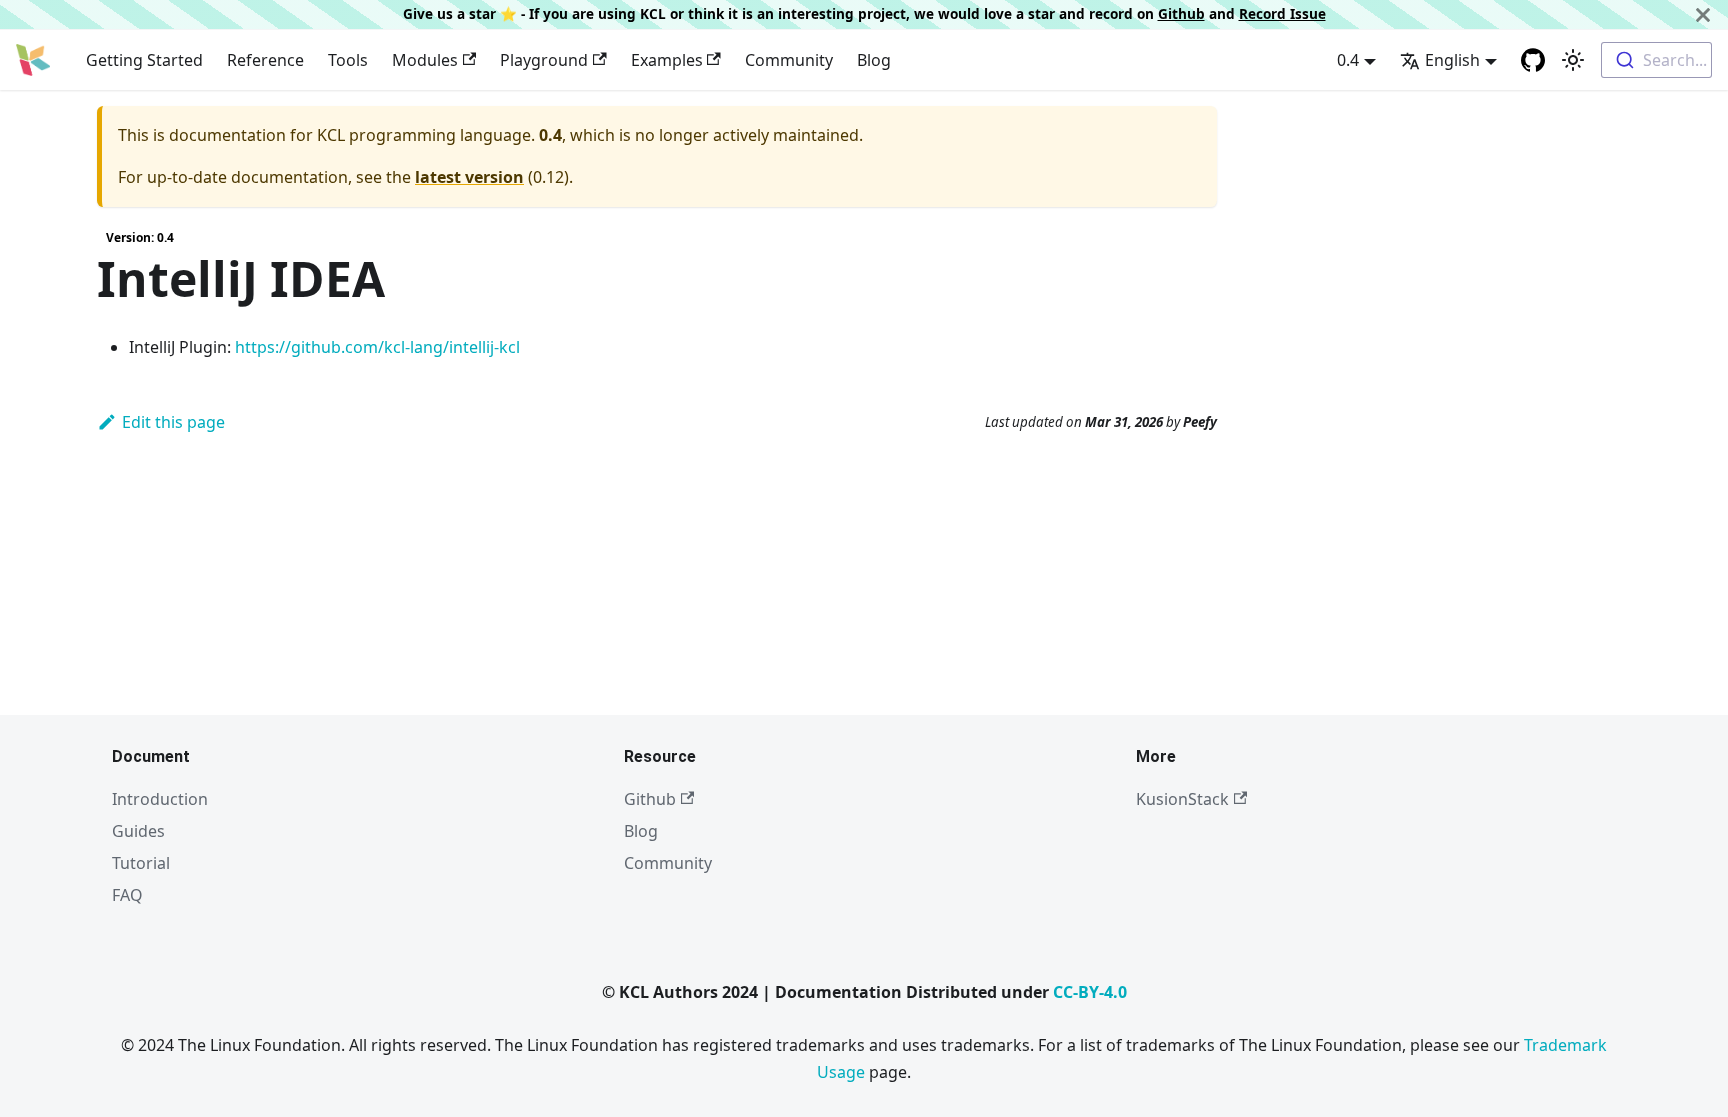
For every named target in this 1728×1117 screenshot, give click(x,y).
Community (789, 60)
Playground (544, 60)
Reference (265, 60)
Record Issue (1282, 13)
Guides (138, 831)
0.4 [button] (1348, 60)
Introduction (160, 799)
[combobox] (1656, 60)
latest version (469, 177)
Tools (348, 60)
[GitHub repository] (1533, 60)
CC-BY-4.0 (1090, 992)
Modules (425, 60)
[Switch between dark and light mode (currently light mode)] (1573, 60)
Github (1181, 13)
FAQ (127, 895)
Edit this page (173, 422)
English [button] (1452, 60)
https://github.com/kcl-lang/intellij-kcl (377, 347)
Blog (874, 60)
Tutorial (141, 863)
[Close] (1703, 14)
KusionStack (1182, 799)
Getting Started (144, 60)
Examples (667, 60)
